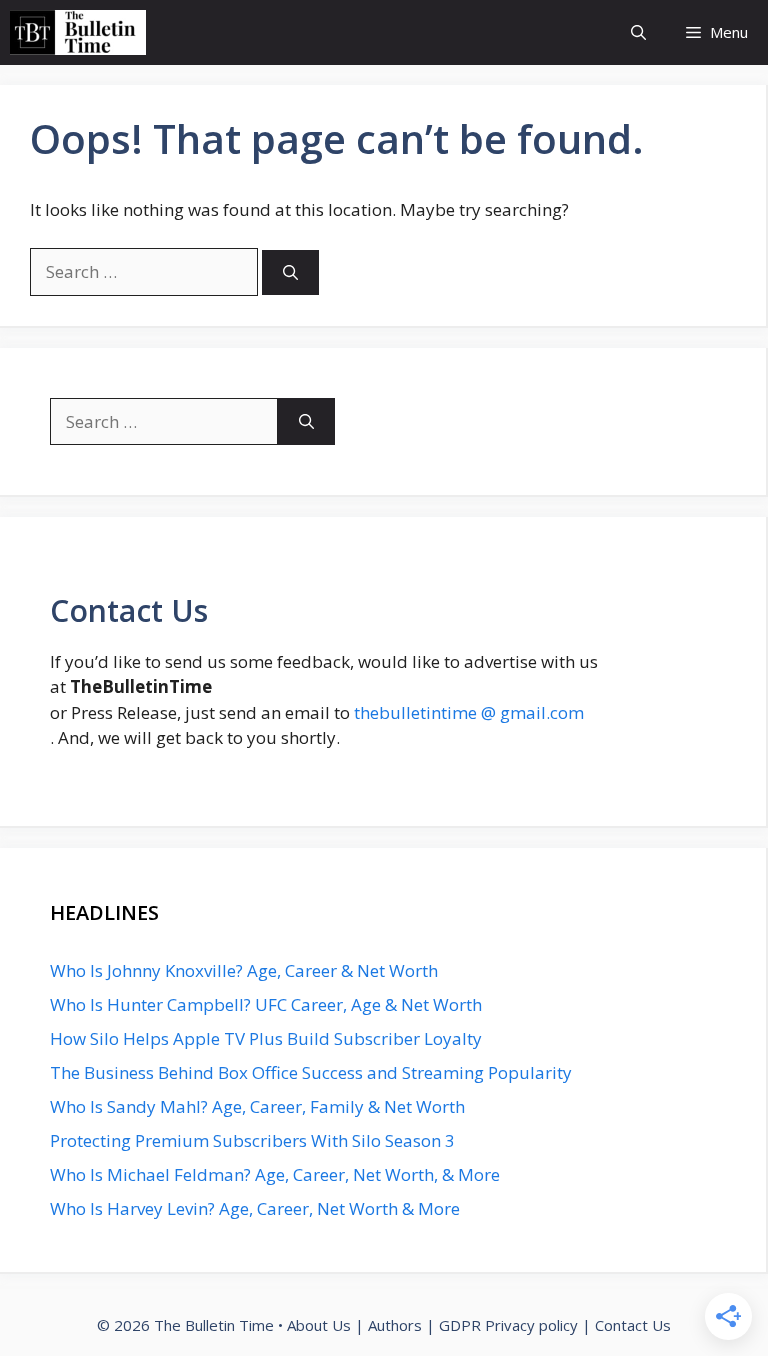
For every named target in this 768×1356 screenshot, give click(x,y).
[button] (638, 32)
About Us (319, 1325)
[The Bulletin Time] (78, 32)
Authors (395, 1325)
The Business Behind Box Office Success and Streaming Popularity (311, 1072)
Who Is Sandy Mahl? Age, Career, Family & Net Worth (257, 1106)
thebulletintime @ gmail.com (469, 712)
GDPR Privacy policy (508, 1325)
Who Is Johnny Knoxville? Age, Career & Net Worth (244, 970)
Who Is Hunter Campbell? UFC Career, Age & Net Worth (266, 1004)
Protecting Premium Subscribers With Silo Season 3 (252, 1140)
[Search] (290, 272)
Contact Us (633, 1325)
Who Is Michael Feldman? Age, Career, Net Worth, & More (275, 1174)
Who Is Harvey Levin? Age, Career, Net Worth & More (255, 1208)
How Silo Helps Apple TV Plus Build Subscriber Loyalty (266, 1038)
